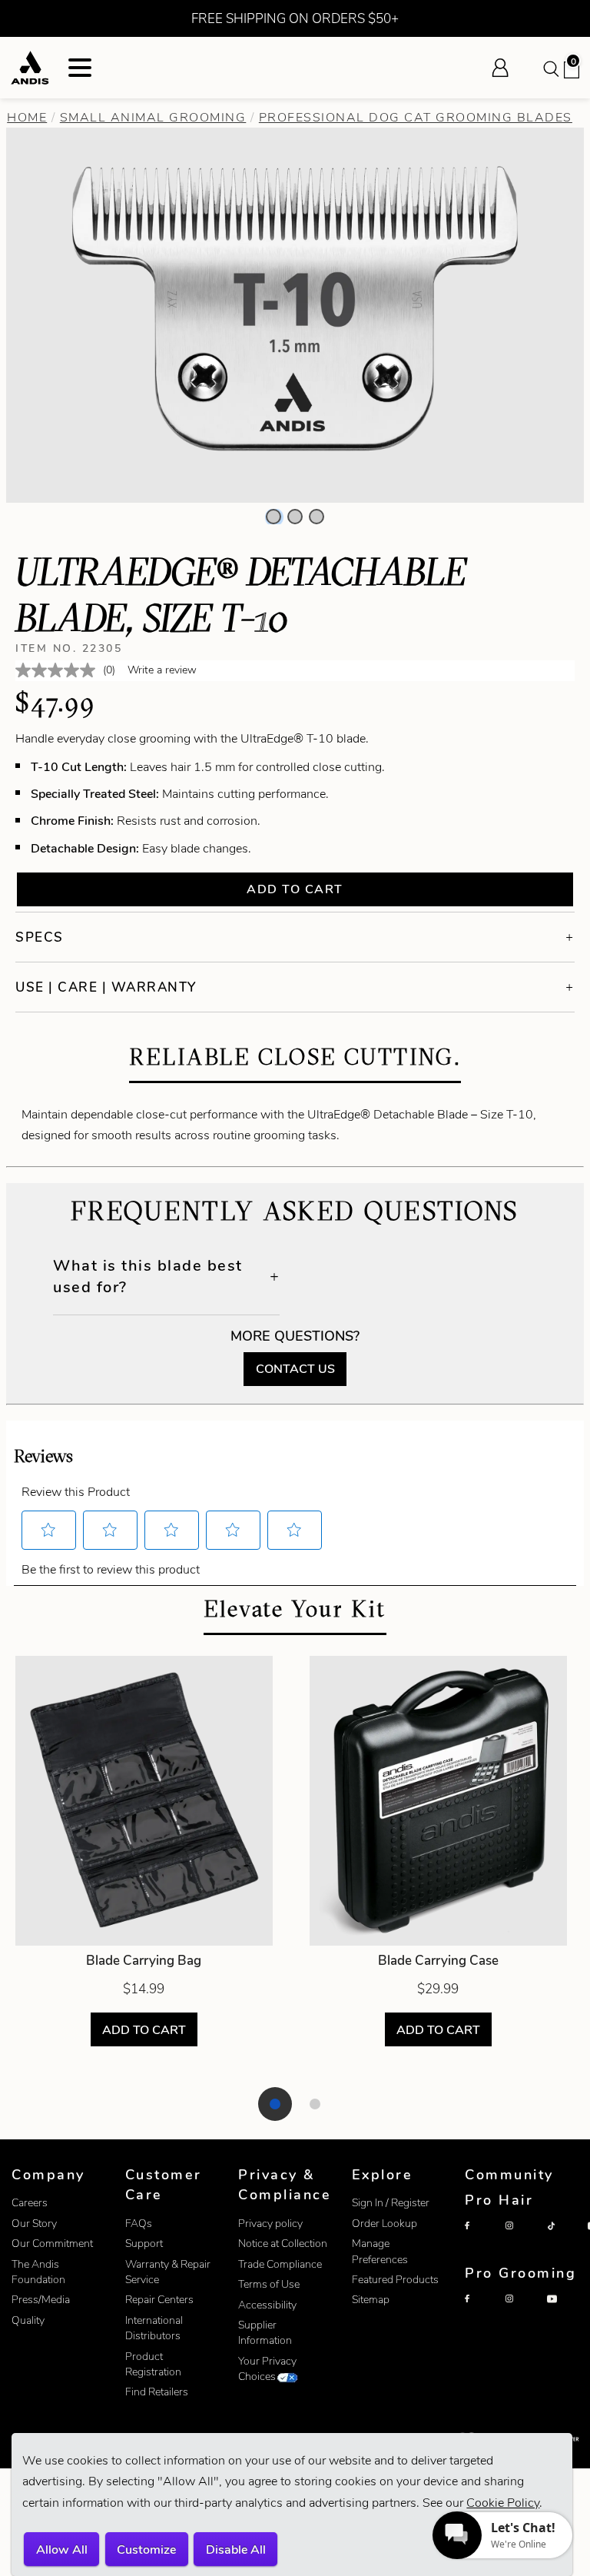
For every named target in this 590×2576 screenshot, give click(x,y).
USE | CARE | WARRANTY (106, 987)
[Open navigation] (80, 68)
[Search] (550, 68)
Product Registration (153, 2364)
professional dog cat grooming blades (416, 117)
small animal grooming (153, 117)
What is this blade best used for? (148, 1276)
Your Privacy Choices (267, 2369)
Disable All (236, 2549)
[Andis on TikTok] (564, 2239)
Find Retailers (157, 2392)
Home (27, 117)
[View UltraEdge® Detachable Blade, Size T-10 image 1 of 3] (273, 517)
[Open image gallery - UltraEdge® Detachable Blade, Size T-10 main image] (295, 313)
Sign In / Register (391, 2203)
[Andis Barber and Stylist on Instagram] (522, 2239)
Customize (146, 2549)
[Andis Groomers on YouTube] (564, 2312)
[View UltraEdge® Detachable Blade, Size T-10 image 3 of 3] (317, 517)
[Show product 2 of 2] (315, 2104)
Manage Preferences (380, 2251)
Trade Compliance (280, 2264)
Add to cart (295, 889)
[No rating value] (59, 670)
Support (144, 2244)
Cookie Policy (503, 2503)
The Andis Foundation (38, 2272)
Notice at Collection (283, 2244)
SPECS (40, 937)
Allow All (62, 2549)
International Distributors (154, 2328)
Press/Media (41, 2300)
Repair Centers (159, 2300)
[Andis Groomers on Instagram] (522, 2312)
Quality (28, 2320)
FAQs (139, 2224)
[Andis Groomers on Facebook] (482, 2312)
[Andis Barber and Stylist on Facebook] (482, 2239)
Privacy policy (270, 2224)
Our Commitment (52, 2244)
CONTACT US (295, 1369)
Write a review (162, 670)
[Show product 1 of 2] (275, 2104)
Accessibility (267, 2305)
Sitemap (371, 2300)
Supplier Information (265, 2333)
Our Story (34, 2224)
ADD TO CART (144, 2030)
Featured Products (395, 2280)
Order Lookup (384, 2224)
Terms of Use (269, 2284)
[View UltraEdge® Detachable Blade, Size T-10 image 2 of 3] (295, 517)
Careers (30, 2203)
